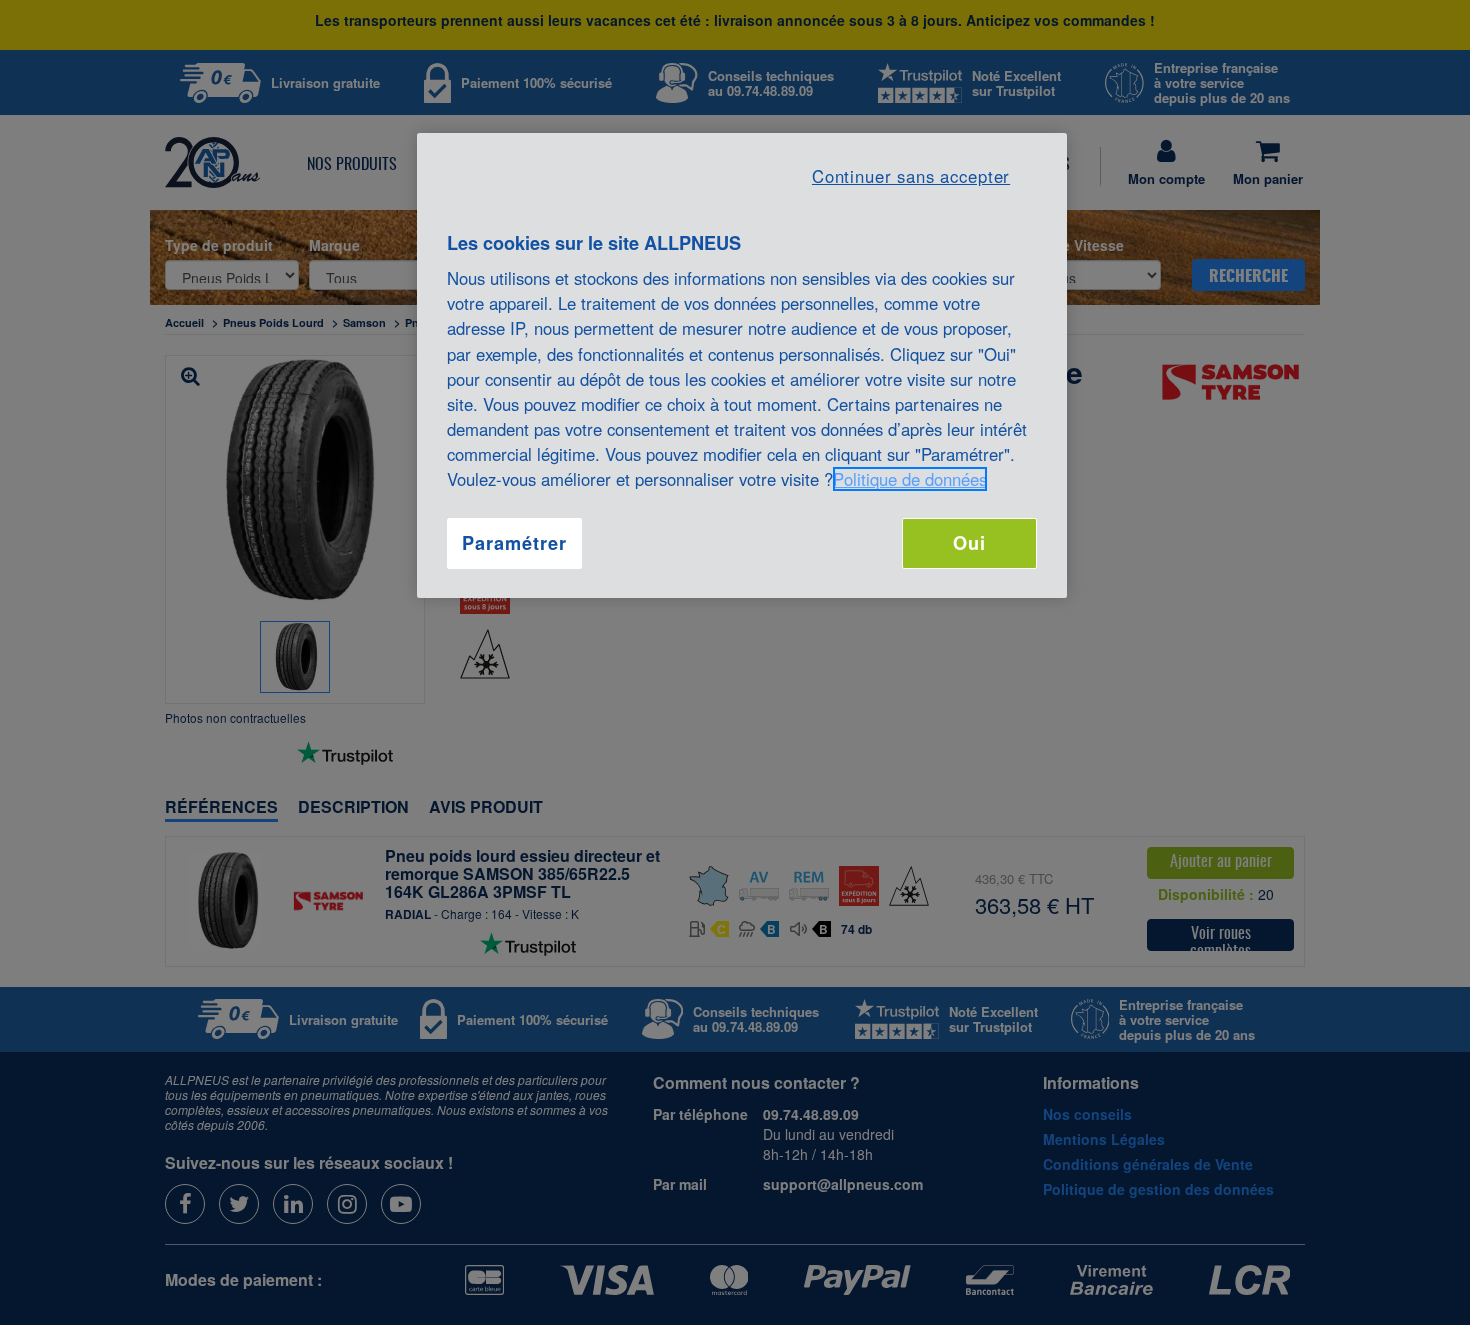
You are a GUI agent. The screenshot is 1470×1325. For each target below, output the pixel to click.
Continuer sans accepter (911, 176)
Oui (969, 543)
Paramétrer (514, 543)
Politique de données (910, 479)
